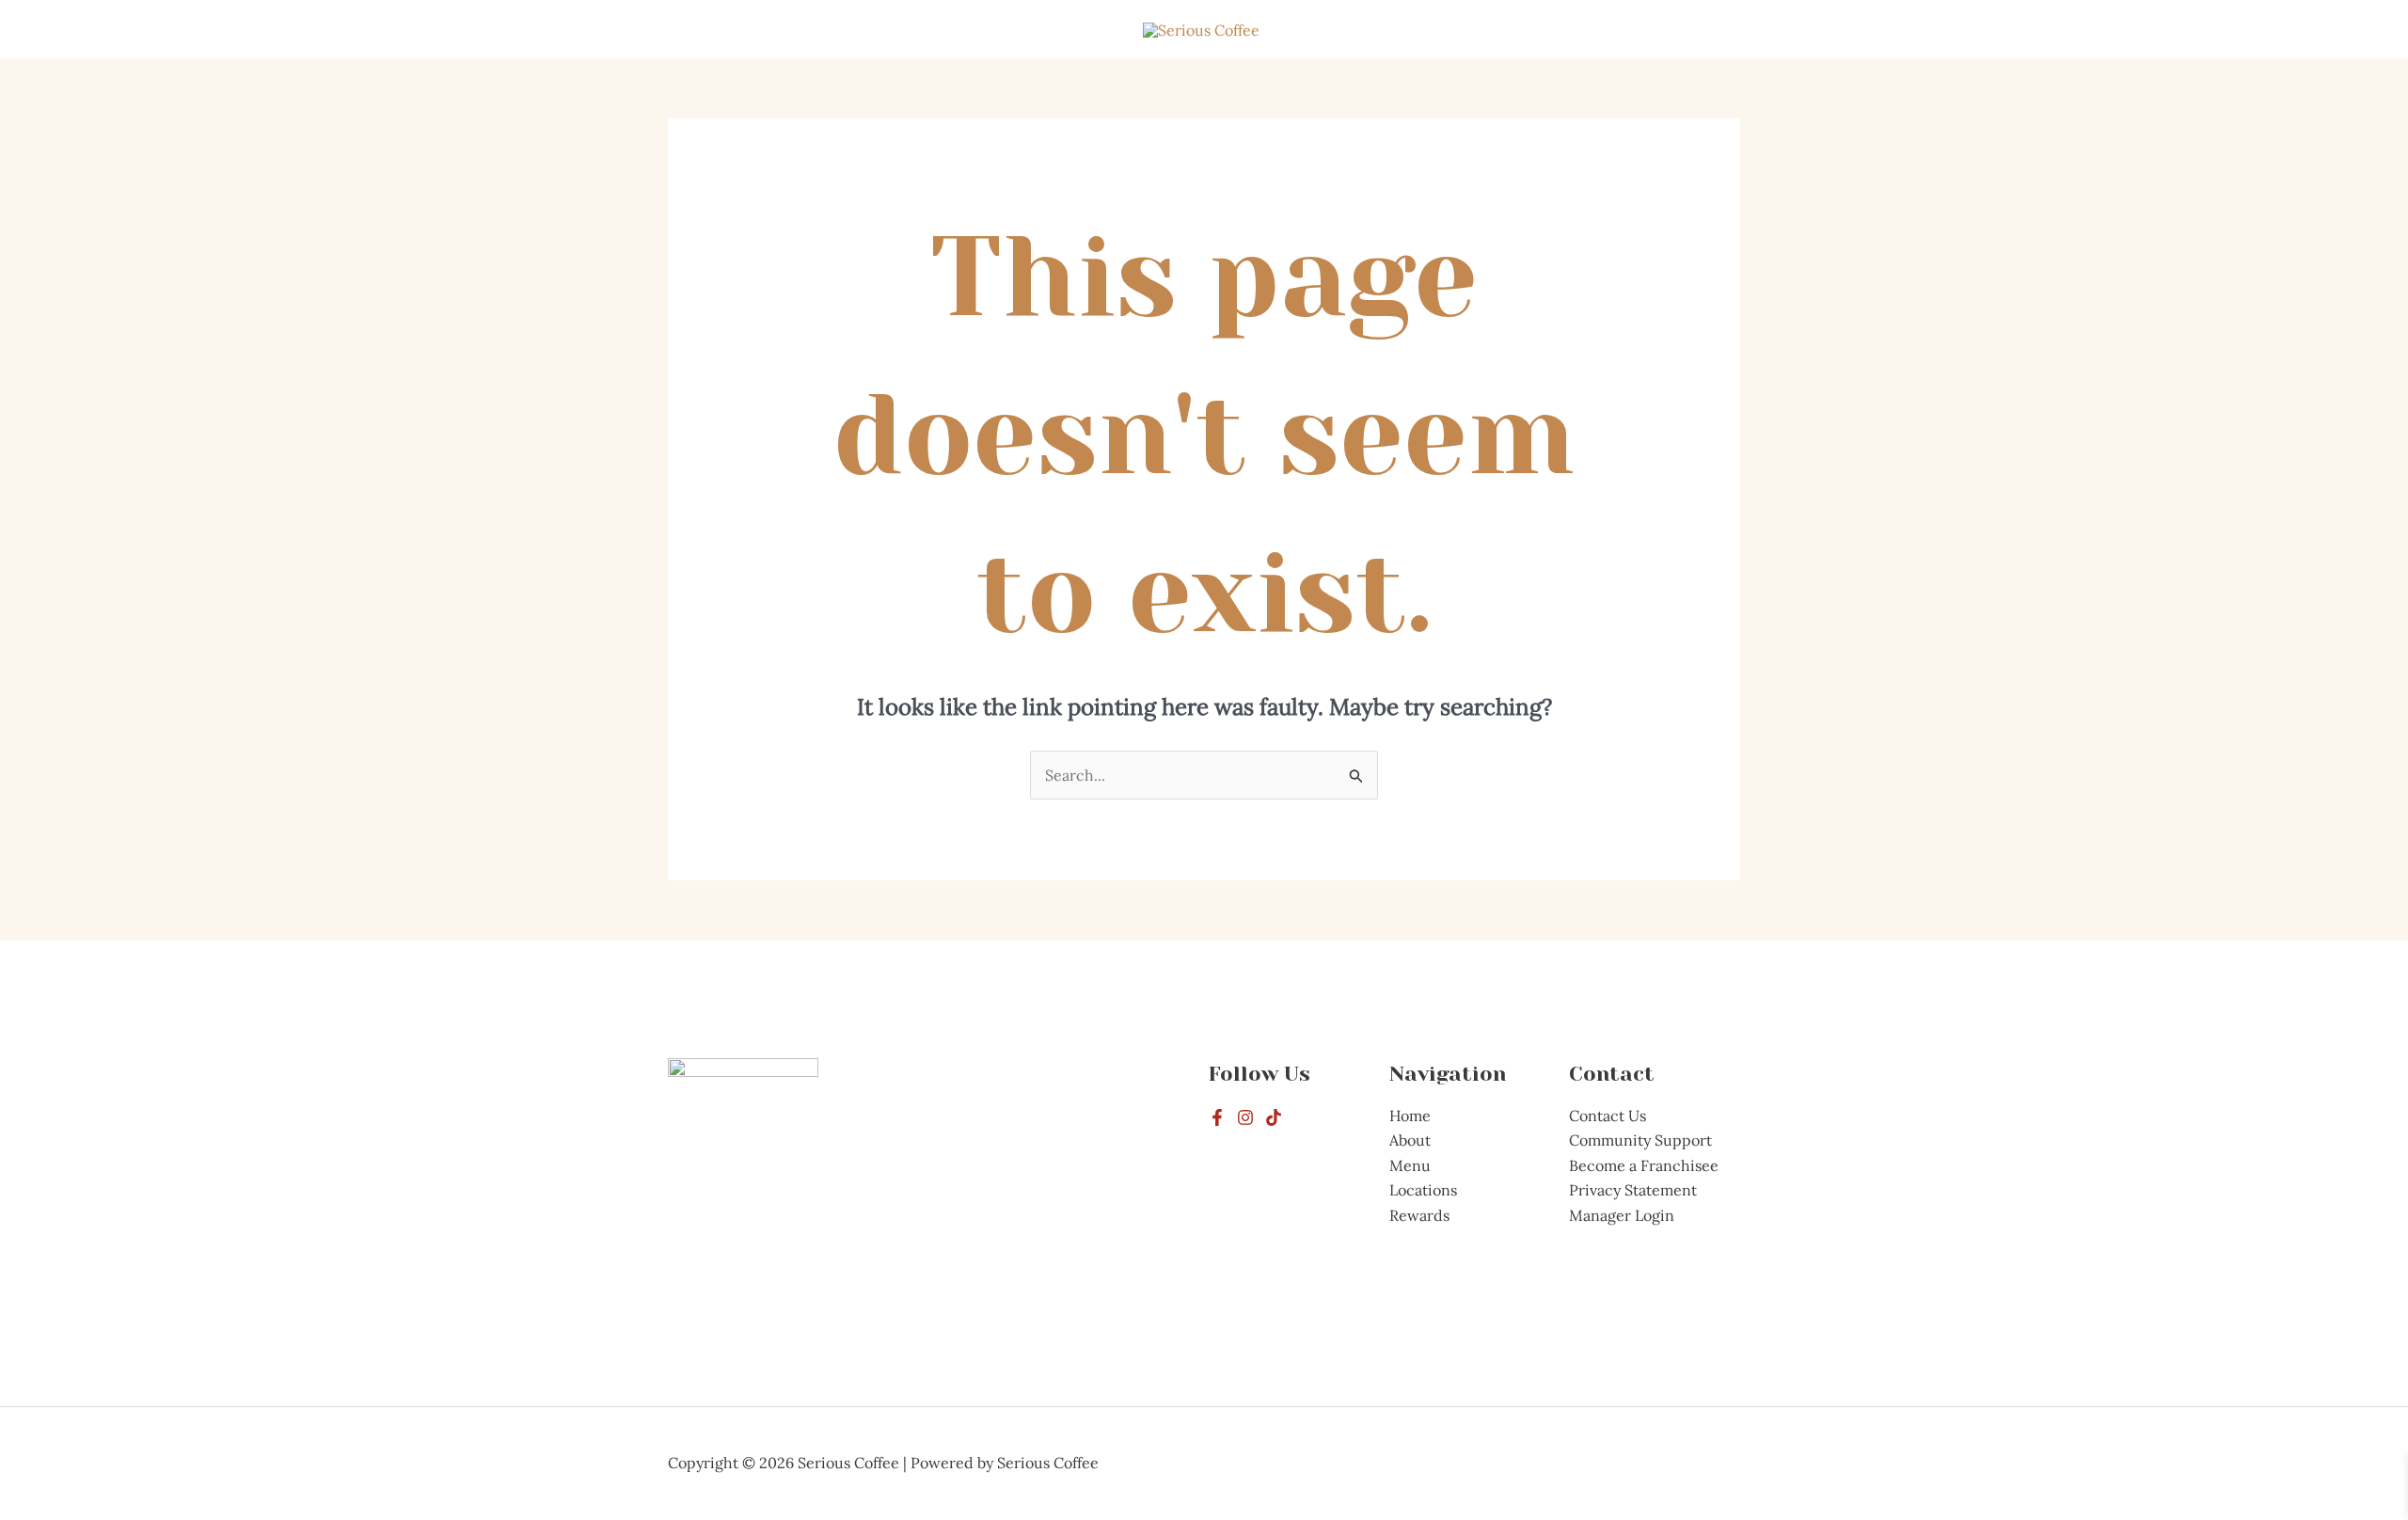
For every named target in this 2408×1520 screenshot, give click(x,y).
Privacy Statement (1633, 1190)
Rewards (1419, 1215)
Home (1410, 1116)
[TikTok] (1274, 1117)
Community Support (1640, 1140)
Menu (1410, 1165)
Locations (1423, 1190)
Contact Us (1608, 1116)
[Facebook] (1217, 1117)
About (1410, 1140)
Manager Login (1622, 1215)
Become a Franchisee (1644, 1165)
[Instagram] (1245, 1117)
